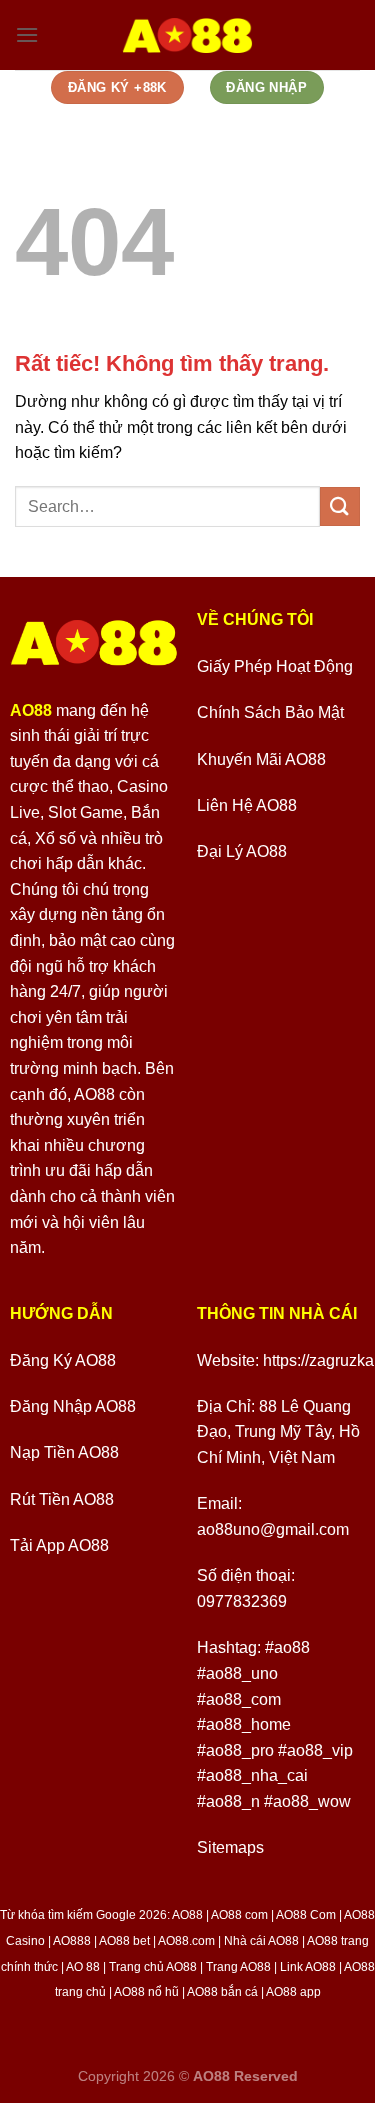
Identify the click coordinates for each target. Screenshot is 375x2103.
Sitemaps (230, 1847)
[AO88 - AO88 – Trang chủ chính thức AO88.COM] (187, 35)
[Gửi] (340, 506)
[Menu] (27, 34)
